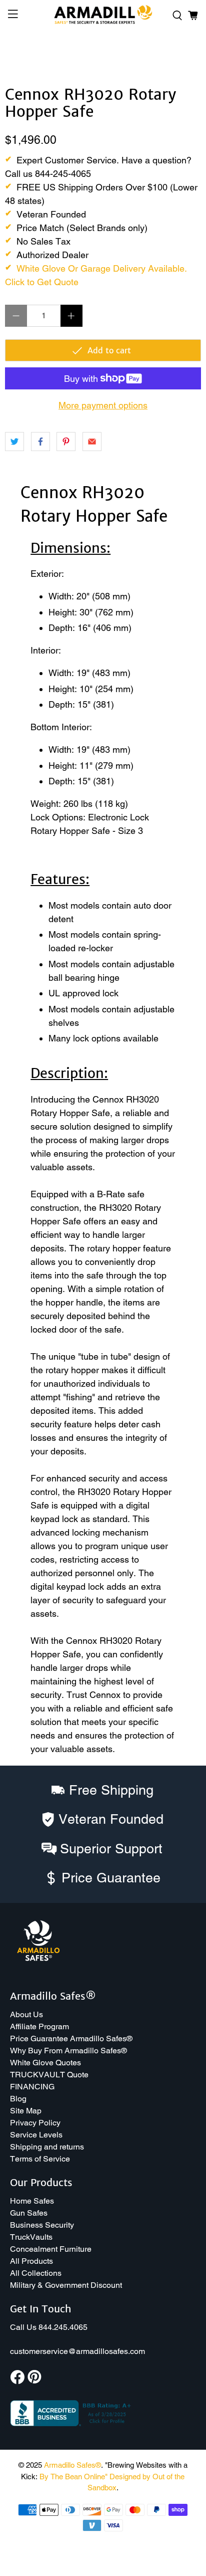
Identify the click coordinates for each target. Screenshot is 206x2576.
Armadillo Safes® (72, 2465)
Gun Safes (29, 2213)
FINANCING (32, 2087)
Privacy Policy (35, 2123)
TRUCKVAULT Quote (49, 2075)
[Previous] (21, 56)
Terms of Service (40, 2159)
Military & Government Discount (66, 2285)
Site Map (26, 2111)
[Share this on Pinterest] (66, 442)
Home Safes (32, 2201)
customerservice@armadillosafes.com (77, 2351)
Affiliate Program (39, 2026)
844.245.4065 (63, 2327)
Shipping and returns (47, 2147)
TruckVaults (31, 2237)
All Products (31, 2261)
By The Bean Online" (73, 2477)
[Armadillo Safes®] (103, 16)
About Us (26, 2014)
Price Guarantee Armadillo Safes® (71, 2038)
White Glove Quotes (45, 2063)
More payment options (103, 405)
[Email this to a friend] (92, 442)
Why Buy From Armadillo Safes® (68, 2051)
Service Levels (36, 2135)
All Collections (36, 2273)
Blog (18, 2099)
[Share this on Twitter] (14, 442)
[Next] (185, 56)
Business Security (42, 2225)
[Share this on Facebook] (40, 442)
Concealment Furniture (51, 2249)
